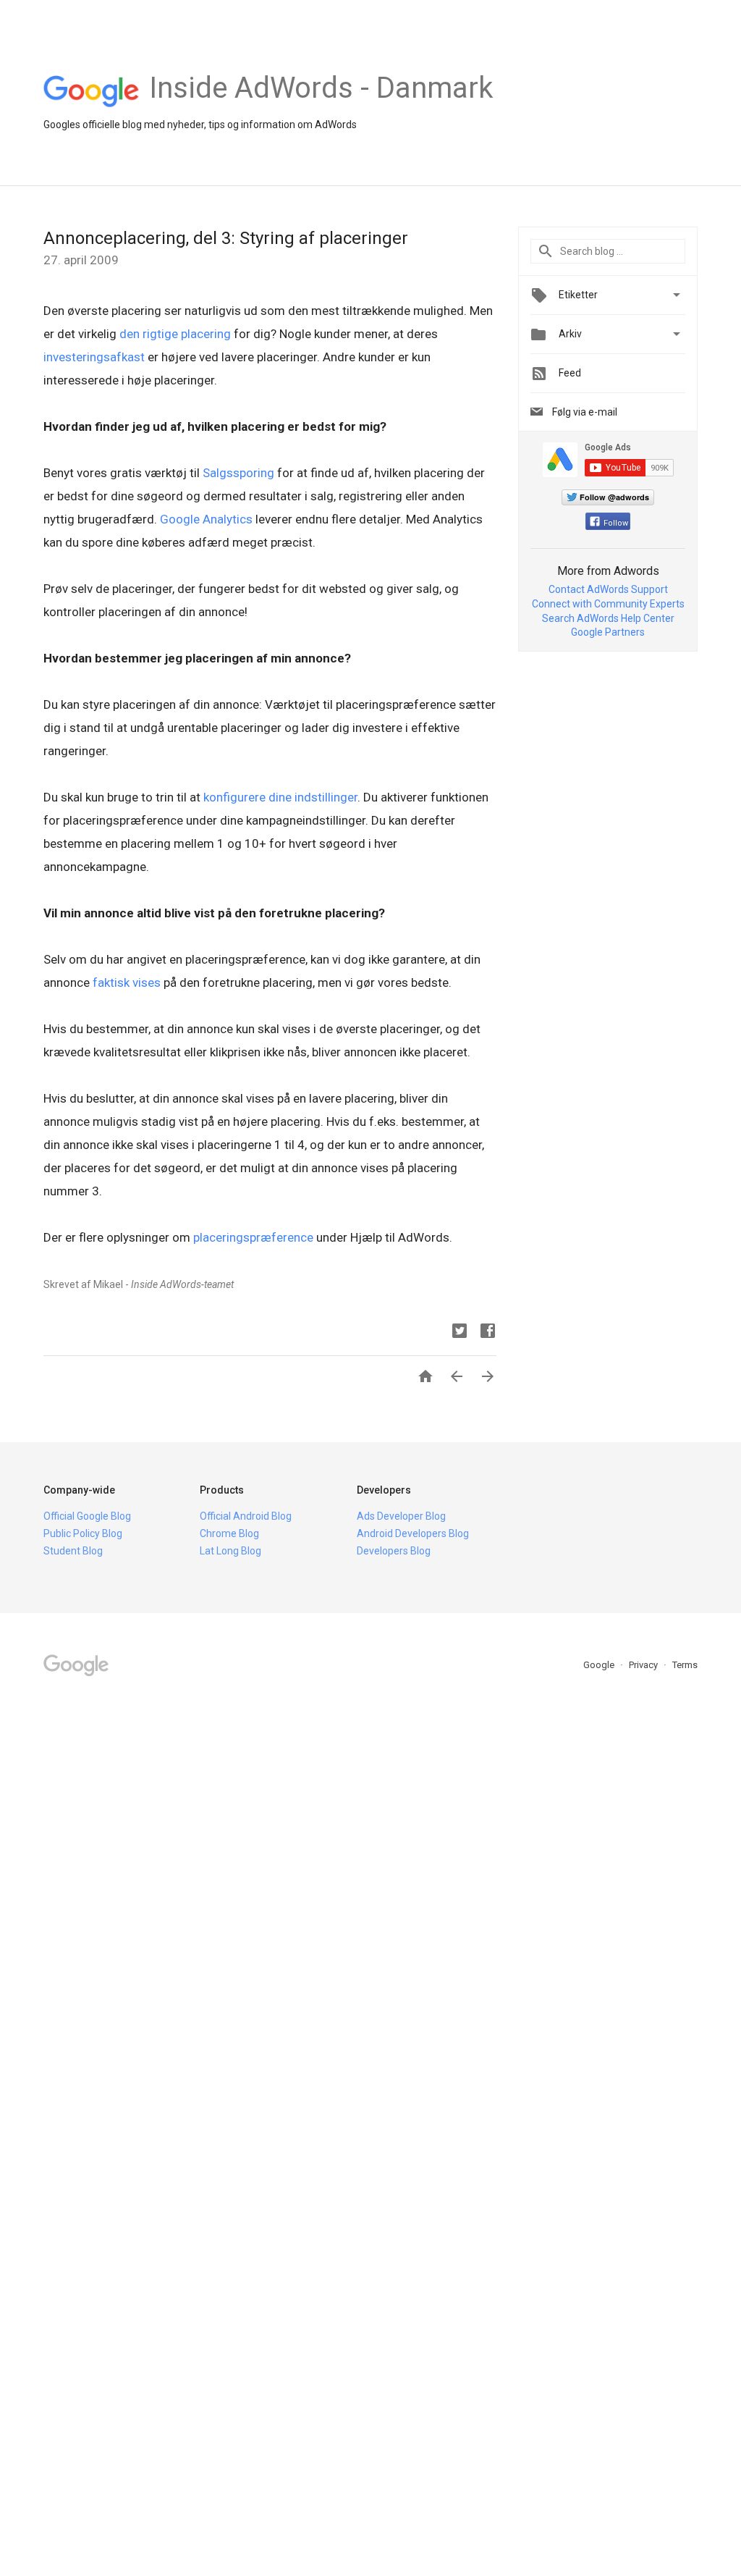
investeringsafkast (94, 357)
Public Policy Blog (83, 1533)
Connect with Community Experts (608, 604)
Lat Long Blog (230, 1551)
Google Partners (608, 632)
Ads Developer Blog (401, 1516)
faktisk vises (127, 982)
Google (600, 1665)
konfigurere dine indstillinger (280, 797)
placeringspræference (253, 1237)
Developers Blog (394, 1551)
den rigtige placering (175, 334)
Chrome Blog (229, 1533)
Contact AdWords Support (608, 589)
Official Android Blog (246, 1516)
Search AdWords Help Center (608, 618)
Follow (616, 523)
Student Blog (73, 1551)
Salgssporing (238, 473)
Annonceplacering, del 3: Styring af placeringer (226, 238)
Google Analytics (206, 519)
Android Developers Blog (413, 1533)
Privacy (644, 1665)
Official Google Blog (87, 1516)
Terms (685, 1665)
